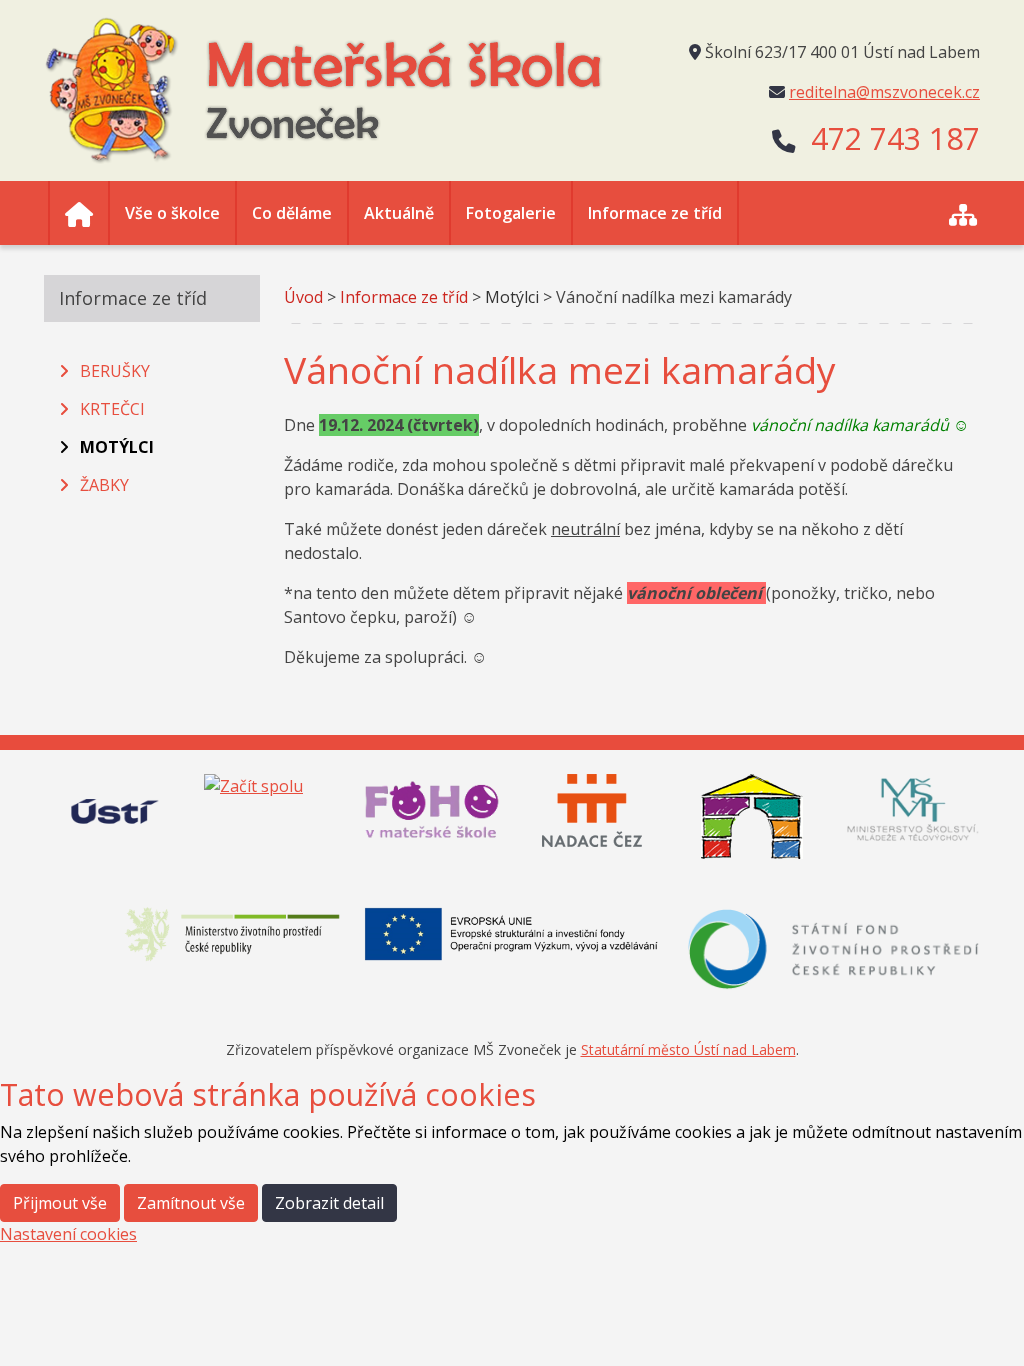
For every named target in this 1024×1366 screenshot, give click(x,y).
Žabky (104, 485)
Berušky (115, 371)
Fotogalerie (511, 213)
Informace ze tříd (655, 213)
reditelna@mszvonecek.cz (884, 92)
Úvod (303, 297)
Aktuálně (399, 213)
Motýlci (117, 447)
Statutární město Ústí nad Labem (688, 1049)
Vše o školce (172, 213)
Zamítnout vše (191, 1203)
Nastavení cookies (68, 1234)
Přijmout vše (60, 1203)
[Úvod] (79, 213)
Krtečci (112, 409)
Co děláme (292, 213)
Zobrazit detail (329, 1203)
